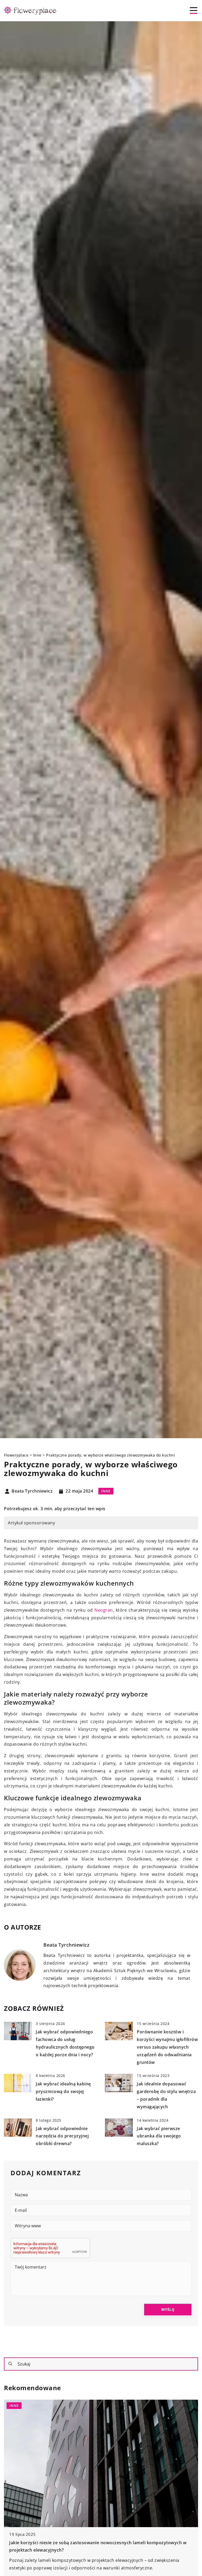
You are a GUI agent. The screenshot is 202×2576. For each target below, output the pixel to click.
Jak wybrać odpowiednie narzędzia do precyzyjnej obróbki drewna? (62, 2136)
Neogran (104, 1610)
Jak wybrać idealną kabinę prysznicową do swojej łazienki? (63, 2091)
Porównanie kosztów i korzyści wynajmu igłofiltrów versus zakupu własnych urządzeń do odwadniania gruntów (167, 2047)
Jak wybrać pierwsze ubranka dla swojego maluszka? (159, 2136)
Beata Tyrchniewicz (32, 1491)
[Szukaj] (10, 2364)
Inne (106, 1491)
